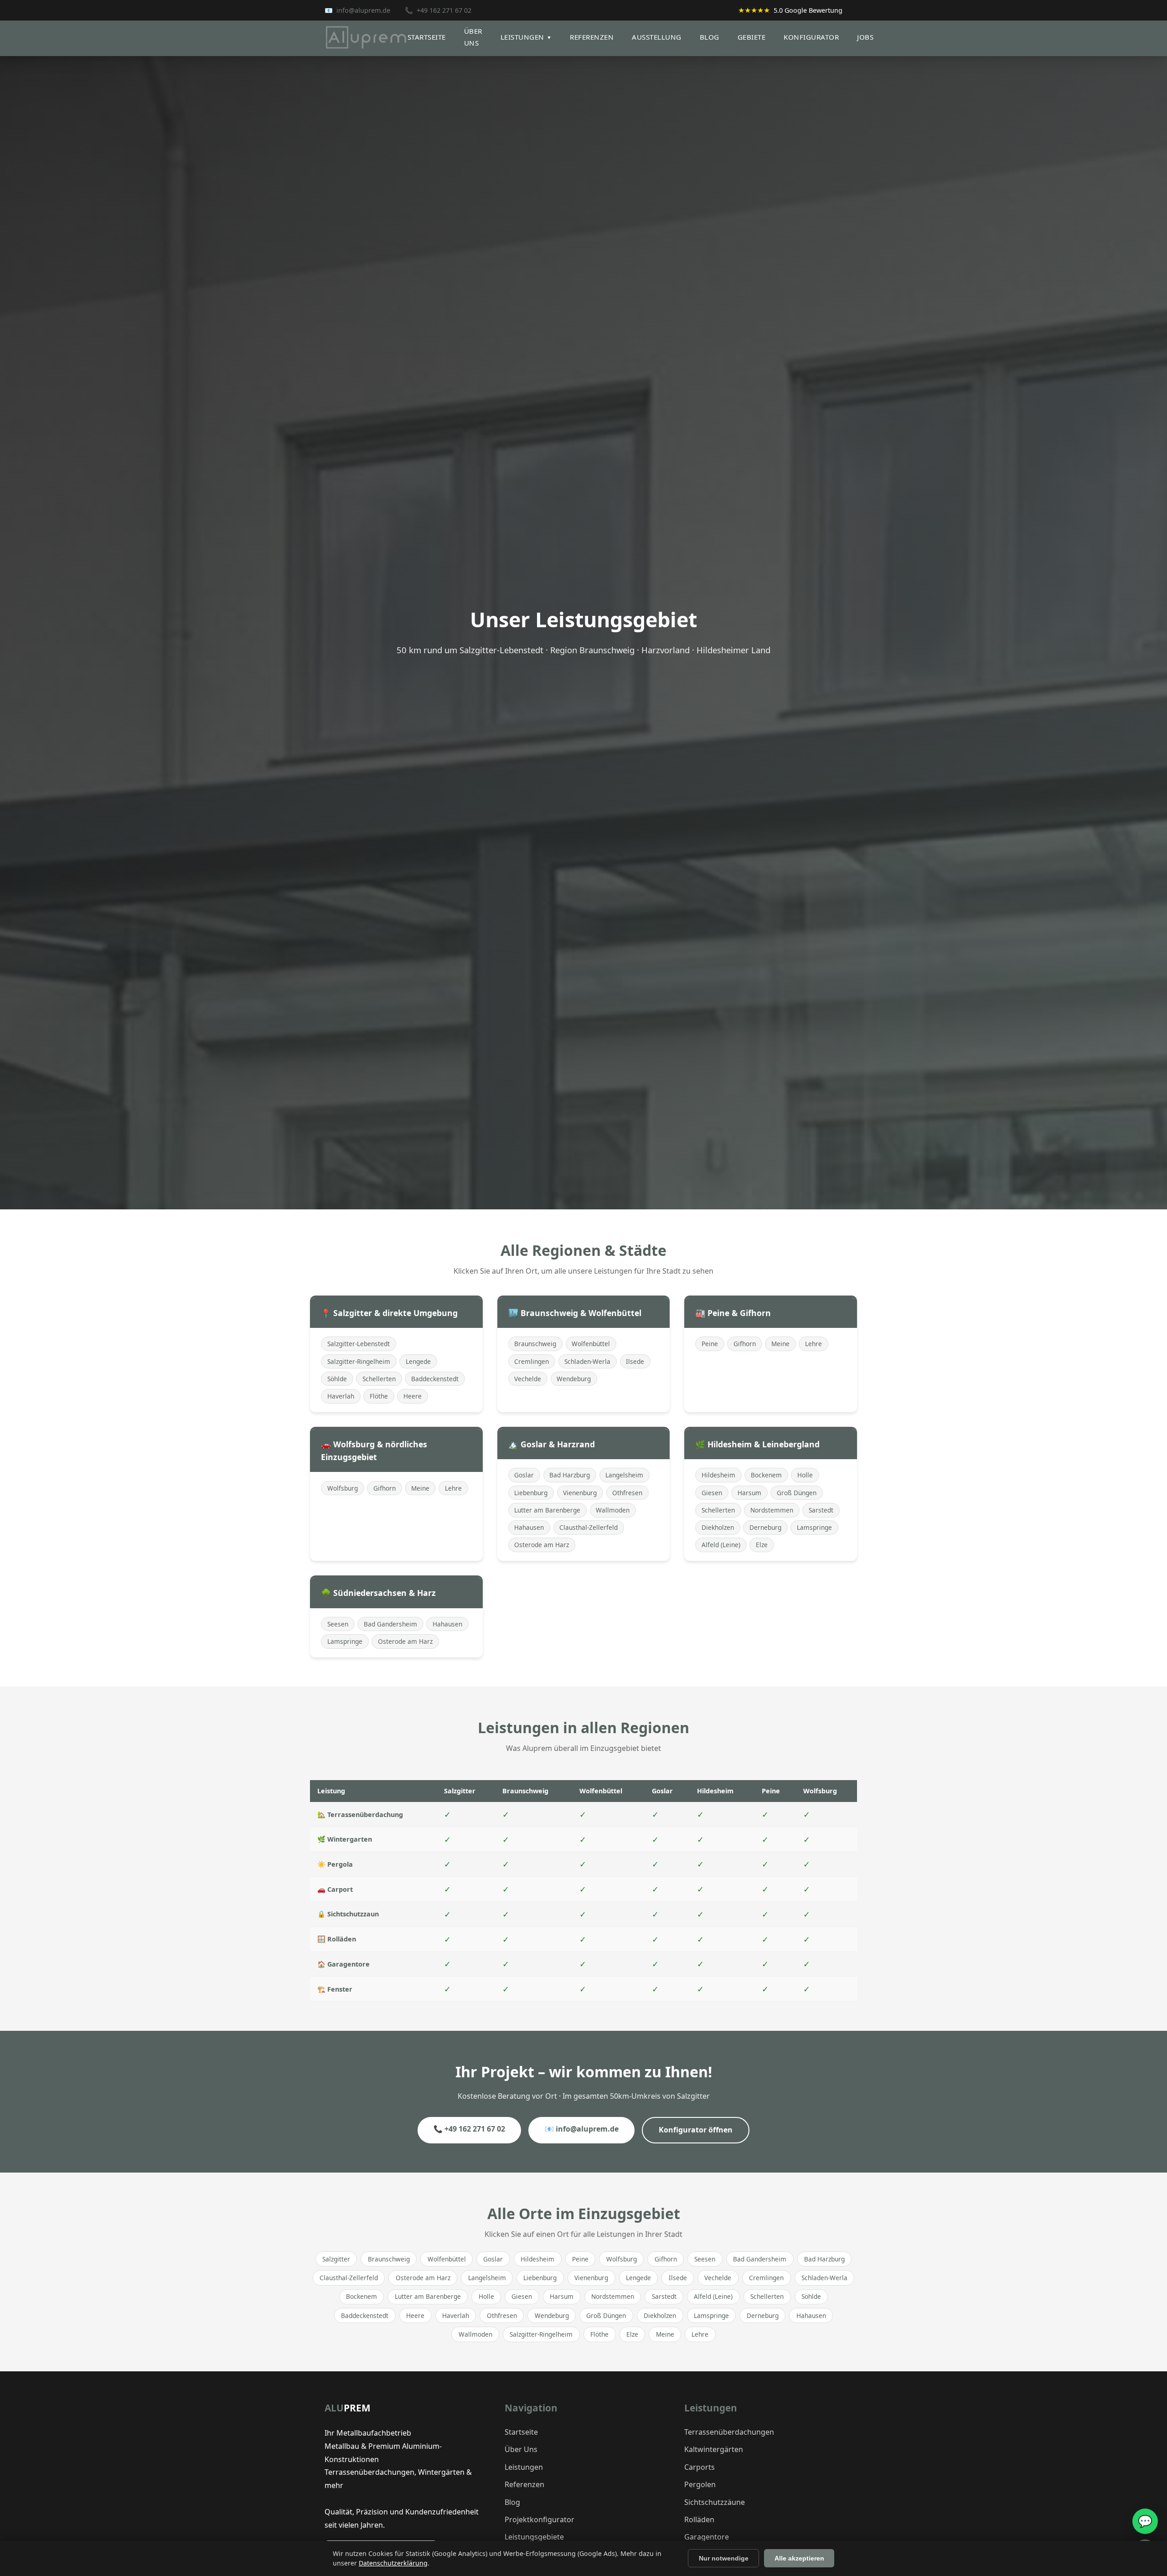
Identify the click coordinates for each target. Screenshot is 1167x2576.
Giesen (712, 1493)
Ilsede (635, 1361)
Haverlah (341, 1396)
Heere (413, 1396)
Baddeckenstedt (435, 1379)
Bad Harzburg (570, 1475)
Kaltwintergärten (714, 2449)
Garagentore (707, 2537)
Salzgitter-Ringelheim (359, 1361)
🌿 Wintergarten (345, 1839)
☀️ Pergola (335, 1864)
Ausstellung (657, 37)
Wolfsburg (343, 1488)
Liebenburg (531, 1493)
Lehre (813, 1344)
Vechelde (528, 1379)
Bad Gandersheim (390, 1624)
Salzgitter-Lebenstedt (359, 1344)
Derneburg (765, 1527)
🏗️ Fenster (335, 1989)
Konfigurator (811, 37)
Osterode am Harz (542, 1545)
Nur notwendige (724, 2558)
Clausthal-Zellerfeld (589, 1527)
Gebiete (752, 37)
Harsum (749, 1493)
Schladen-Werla (587, 1361)
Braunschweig (535, 1344)
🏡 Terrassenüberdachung (360, 1815)
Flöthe (379, 1396)
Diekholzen (718, 1527)
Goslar (524, 1475)
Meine (780, 1344)
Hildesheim (718, 1475)
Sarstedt (821, 1510)
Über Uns (521, 2449)
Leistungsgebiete (534, 2537)
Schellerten (379, 1379)
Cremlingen (532, 1361)
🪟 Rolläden (337, 1939)
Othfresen (627, 1493)
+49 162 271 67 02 (444, 10)
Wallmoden (613, 1510)
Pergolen (700, 2484)
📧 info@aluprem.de (582, 2129)
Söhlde (337, 1379)
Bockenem (766, 1475)
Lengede (418, 1361)
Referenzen (592, 37)
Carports (700, 2467)
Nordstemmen (772, 1510)
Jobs (865, 37)
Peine (710, 1344)
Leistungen (526, 37)
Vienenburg (580, 1493)
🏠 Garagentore (343, 1964)
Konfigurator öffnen (696, 2130)
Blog (710, 37)
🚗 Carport (335, 1889)
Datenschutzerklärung (393, 2563)
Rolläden (699, 2519)
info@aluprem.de (363, 10)
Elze (762, 1545)
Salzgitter (336, 2259)
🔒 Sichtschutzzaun (348, 1914)
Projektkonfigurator (540, 2519)
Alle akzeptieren (799, 2558)
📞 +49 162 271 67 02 (469, 2129)
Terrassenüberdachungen (729, 2432)
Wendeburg (574, 1379)
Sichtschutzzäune (715, 2502)
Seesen (338, 1624)
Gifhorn (745, 1344)
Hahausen (529, 1527)
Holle (805, 1475)
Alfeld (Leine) (721, 1545)
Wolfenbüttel (591, 1344)
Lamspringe (814, 1527)
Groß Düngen (797, 1493)
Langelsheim (624, 1475)
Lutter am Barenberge (547, 1510)
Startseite (427, 37)
